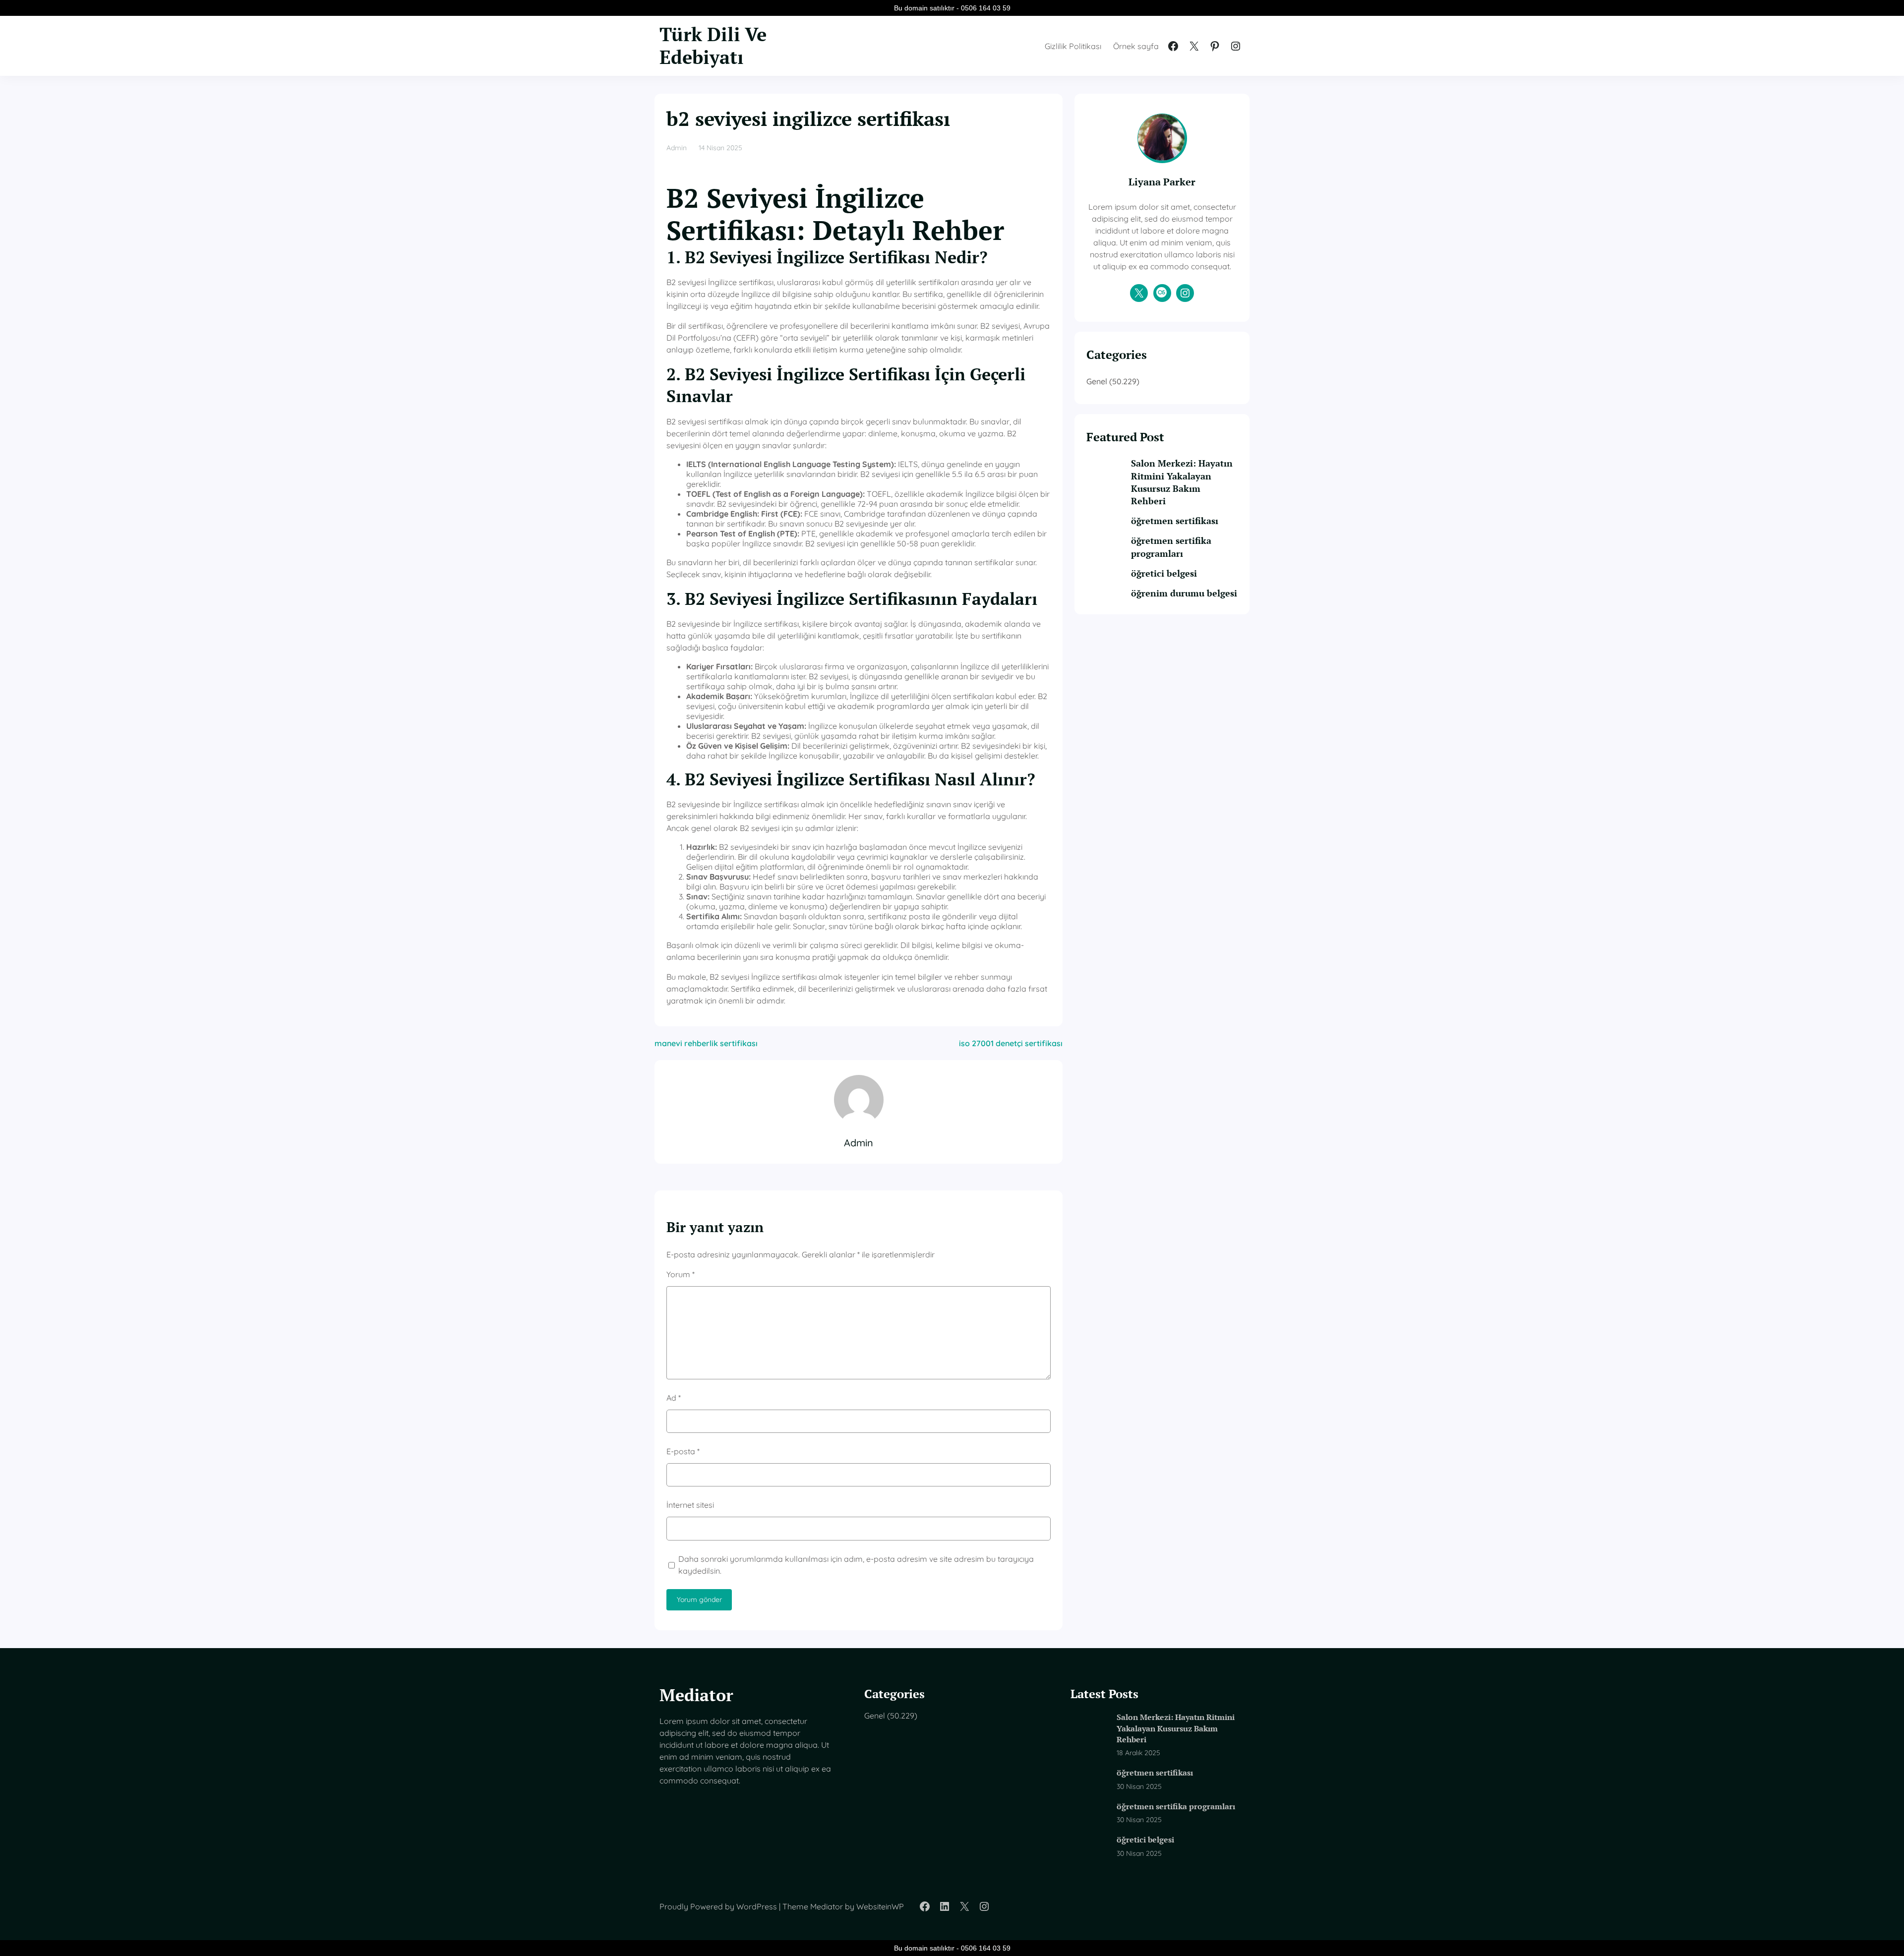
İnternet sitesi (690, 1505)
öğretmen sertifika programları (1171, 547)
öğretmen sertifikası (1175, 521)
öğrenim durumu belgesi (1184, 593)
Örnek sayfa (1136, 46)
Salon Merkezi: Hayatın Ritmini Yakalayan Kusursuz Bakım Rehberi (1182, 482)
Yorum (681, 1274)
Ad (674, 1398)
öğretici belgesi (1164, 573)
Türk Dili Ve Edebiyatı (713, 46)
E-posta (683, 1451)
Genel (1097, 381)
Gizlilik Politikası (1073, 46)
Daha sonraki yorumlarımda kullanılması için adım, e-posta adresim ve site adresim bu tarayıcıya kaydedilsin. (856, 1565)
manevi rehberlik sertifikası (706, 1043)
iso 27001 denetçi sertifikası (1011, 1043)
